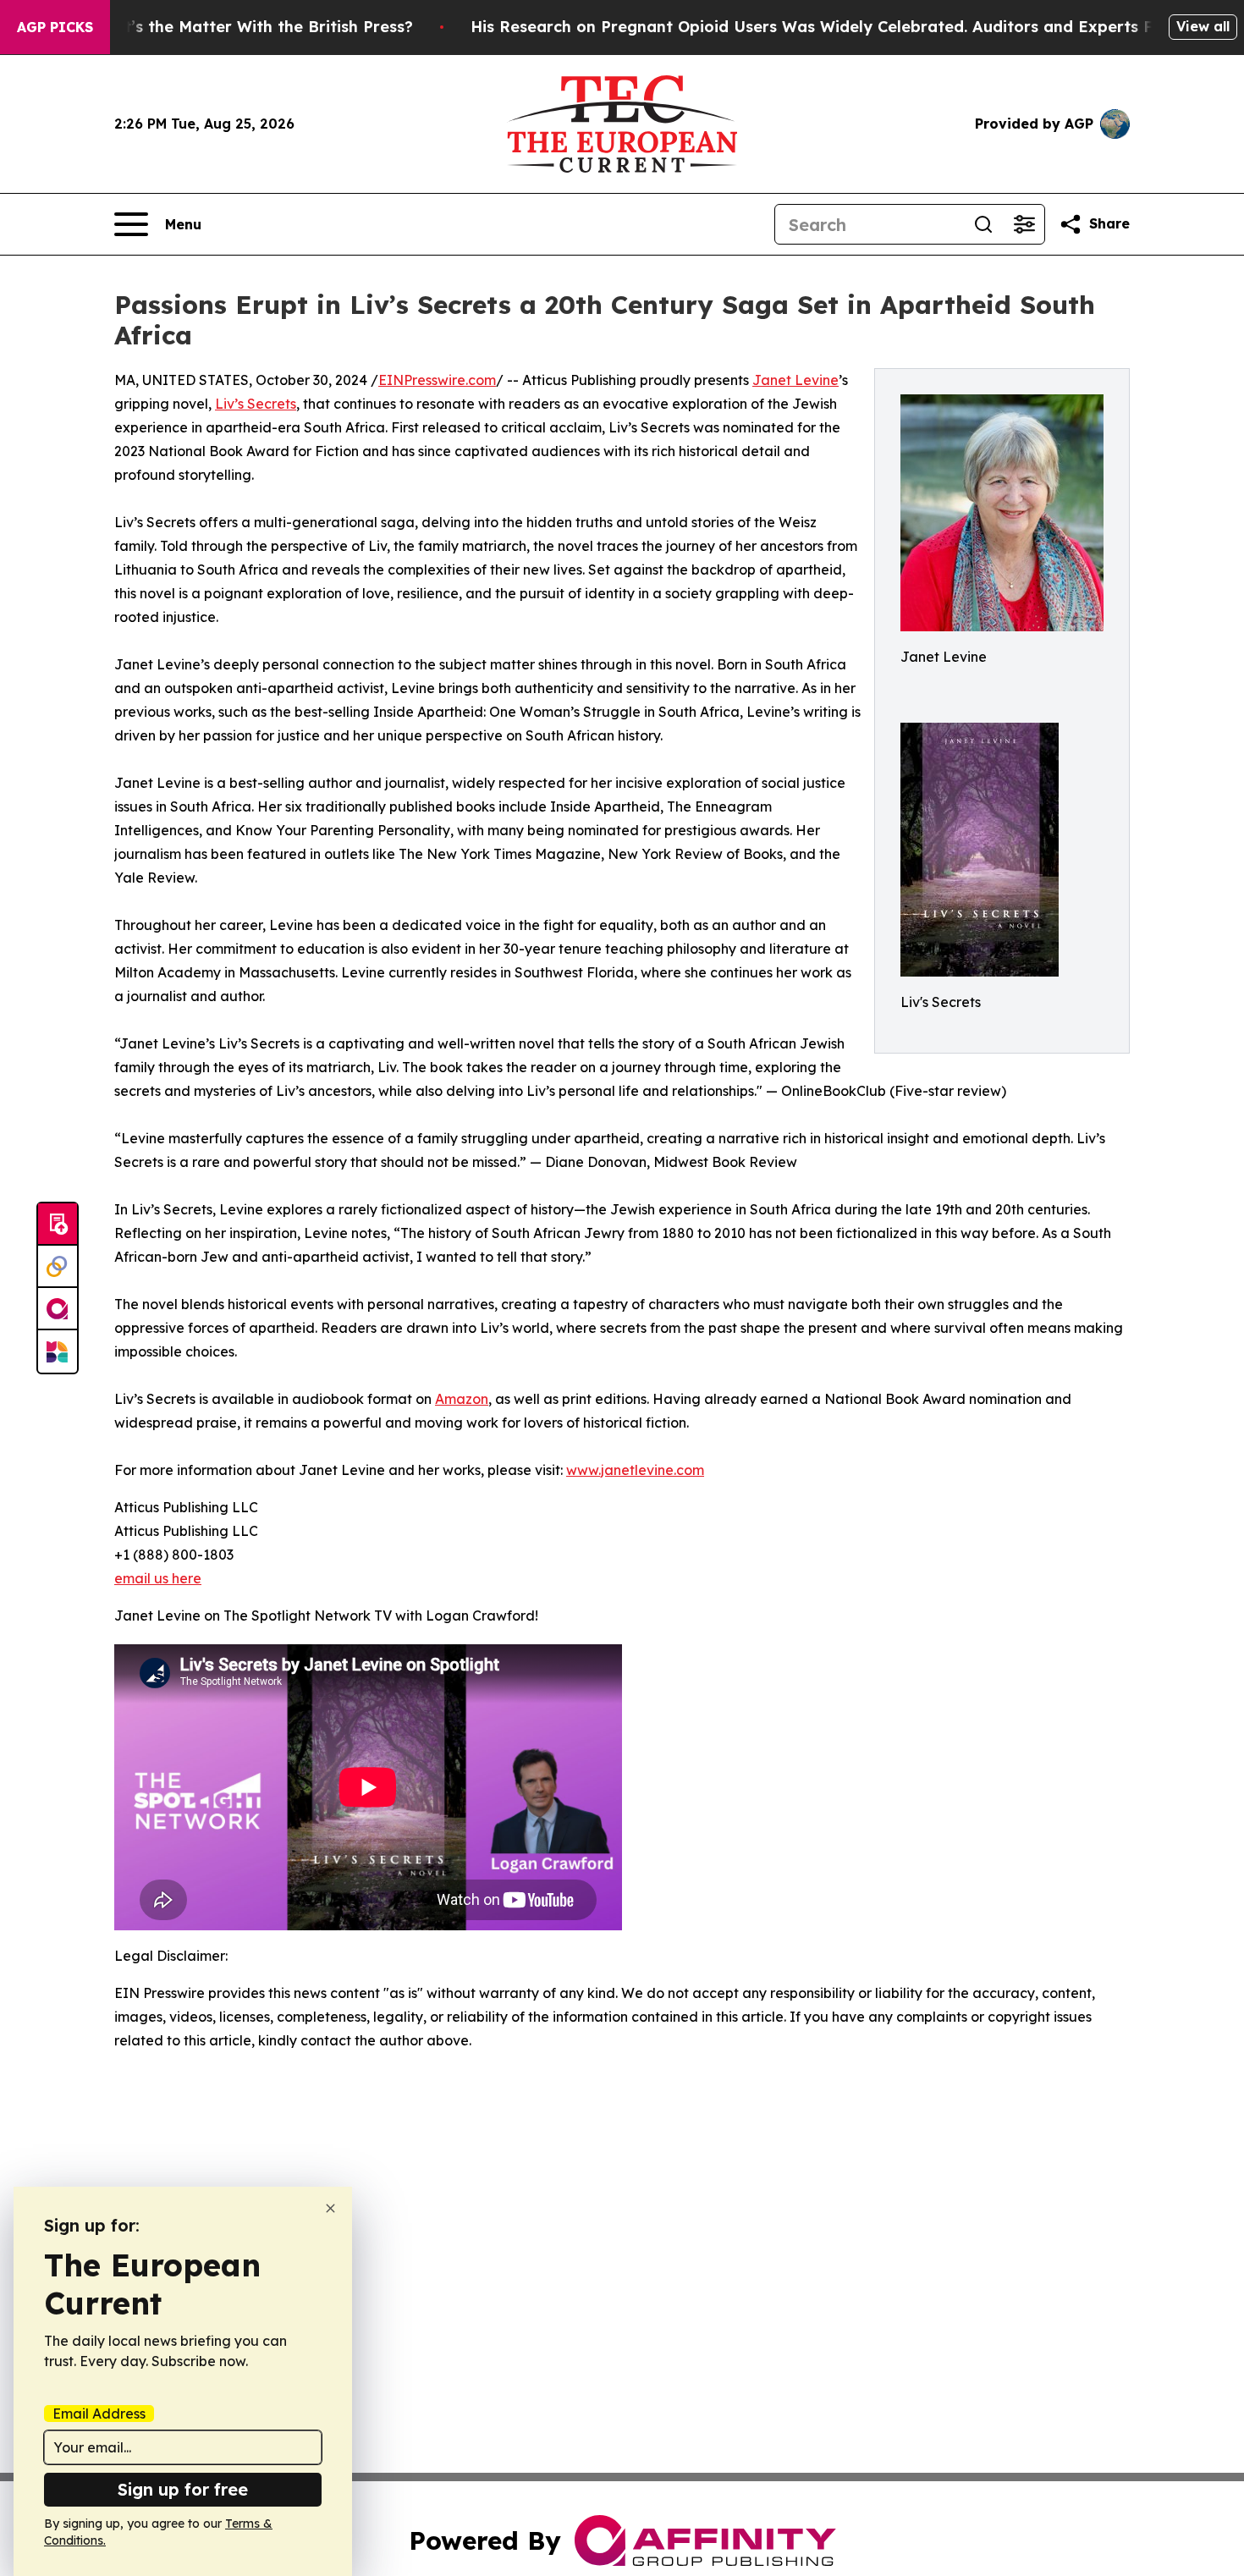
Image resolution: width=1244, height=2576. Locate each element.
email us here (158, 1578)
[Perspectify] (58, 1267)
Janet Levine (795, 380)
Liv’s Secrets (256, 404)
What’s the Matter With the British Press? (251, 27)
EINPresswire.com (437, 380)
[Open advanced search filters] (1024, 224)
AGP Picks (55, 27)
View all (1203, 26)
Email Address (99, 2414)
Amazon (462, 1399)
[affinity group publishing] (58, 1309)
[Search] (983, 224)
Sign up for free (183, 2489)
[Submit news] (58, 1225)
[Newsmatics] (58, 1351)
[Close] (330, 2208)
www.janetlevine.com (635, 1470)
